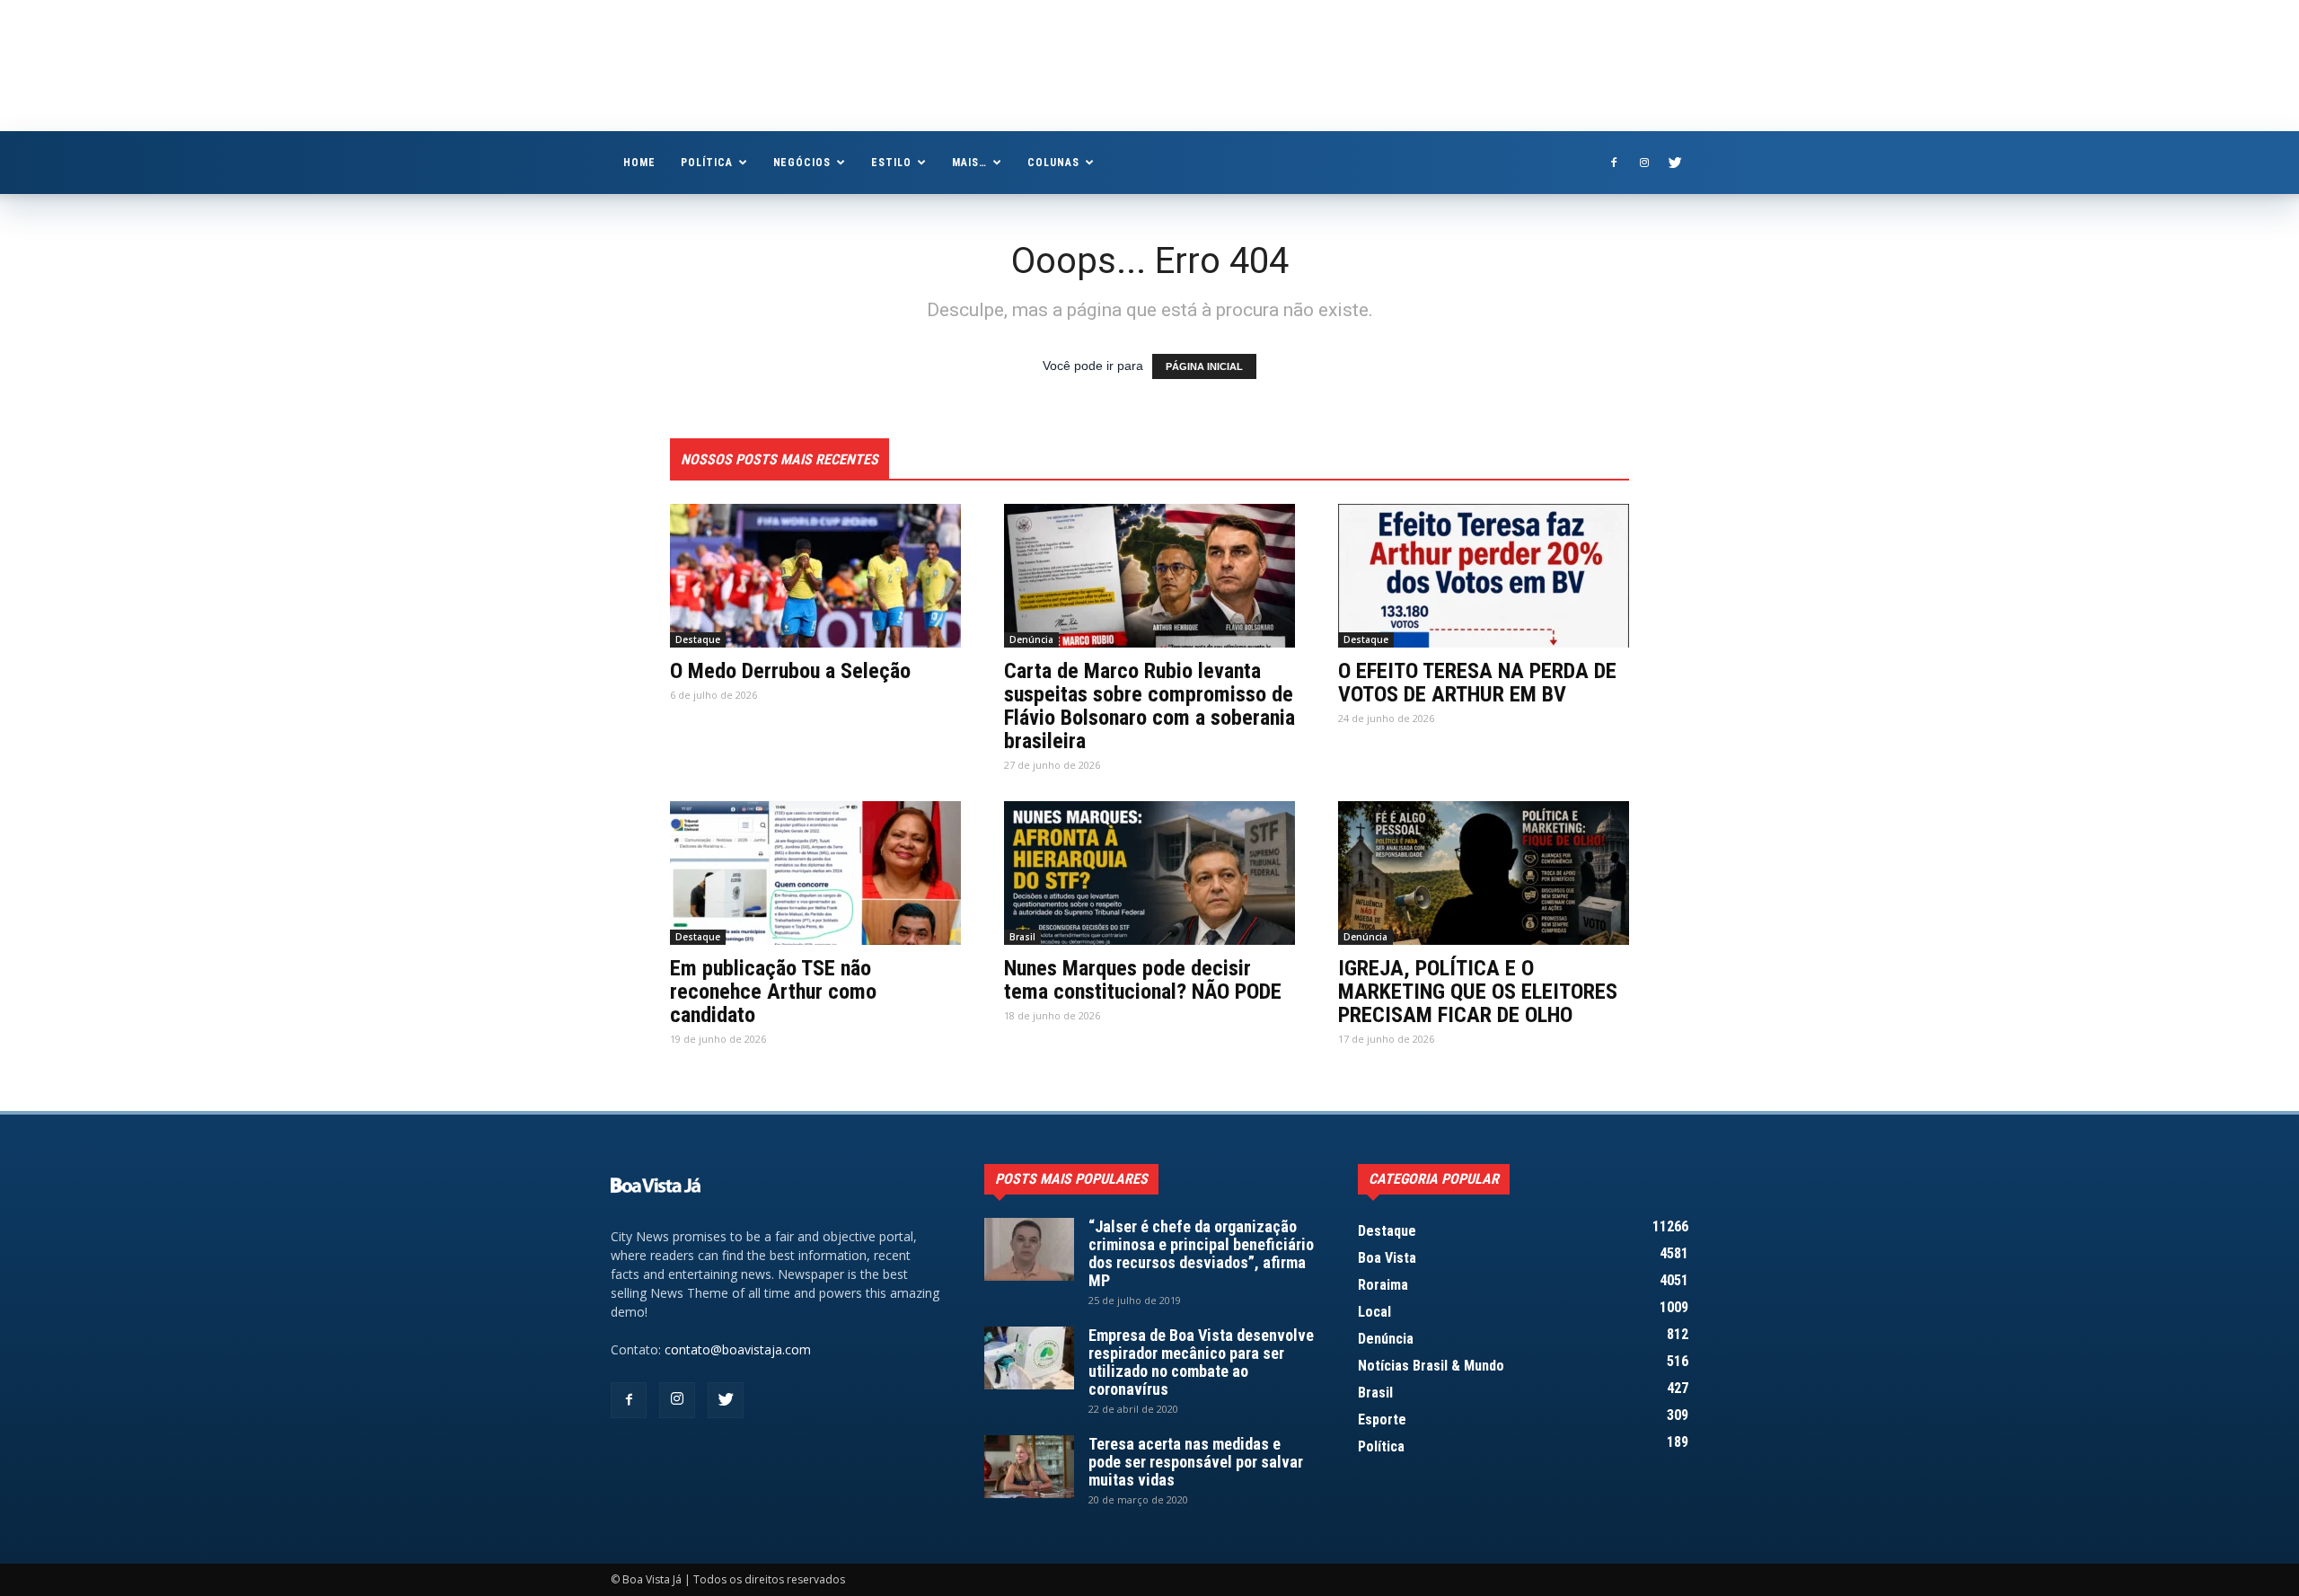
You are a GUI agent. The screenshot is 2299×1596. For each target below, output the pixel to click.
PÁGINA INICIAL (1204, 366)
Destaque (698, 639)
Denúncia (1031, 639)
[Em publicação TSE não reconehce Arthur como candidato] (815, 873)
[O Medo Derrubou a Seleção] (815, 576)
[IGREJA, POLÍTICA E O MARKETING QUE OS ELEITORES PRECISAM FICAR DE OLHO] (1484, 873)
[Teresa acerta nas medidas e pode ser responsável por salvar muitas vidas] (1029, 1467)
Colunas (1053, 163)
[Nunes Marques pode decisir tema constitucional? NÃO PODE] (1149, 873)
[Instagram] (1644, 163)
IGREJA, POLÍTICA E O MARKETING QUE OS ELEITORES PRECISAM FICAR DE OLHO (1478, 992)
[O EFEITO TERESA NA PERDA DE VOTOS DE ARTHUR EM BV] (1484, 576)
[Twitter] (1675, 163)
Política (707, 163)
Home (639, 163)
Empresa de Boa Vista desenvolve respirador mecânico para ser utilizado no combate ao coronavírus (1201, 1362)
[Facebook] (1614, 163)
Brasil (1022, 937)
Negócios (802, 163)
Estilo (891, 163)
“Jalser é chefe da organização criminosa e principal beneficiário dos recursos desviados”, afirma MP (1201, 1253)
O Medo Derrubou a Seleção (790, 671)
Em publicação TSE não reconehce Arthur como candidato (773, 992)
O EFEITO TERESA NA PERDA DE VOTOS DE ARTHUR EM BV (1477, 683)
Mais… (969, 163)
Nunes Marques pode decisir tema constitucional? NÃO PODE (1143, 980)
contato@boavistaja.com (738, 1349)
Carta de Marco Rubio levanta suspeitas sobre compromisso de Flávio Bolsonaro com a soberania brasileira (1149, 706)
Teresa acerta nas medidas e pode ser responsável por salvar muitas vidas (1196, 1462)
